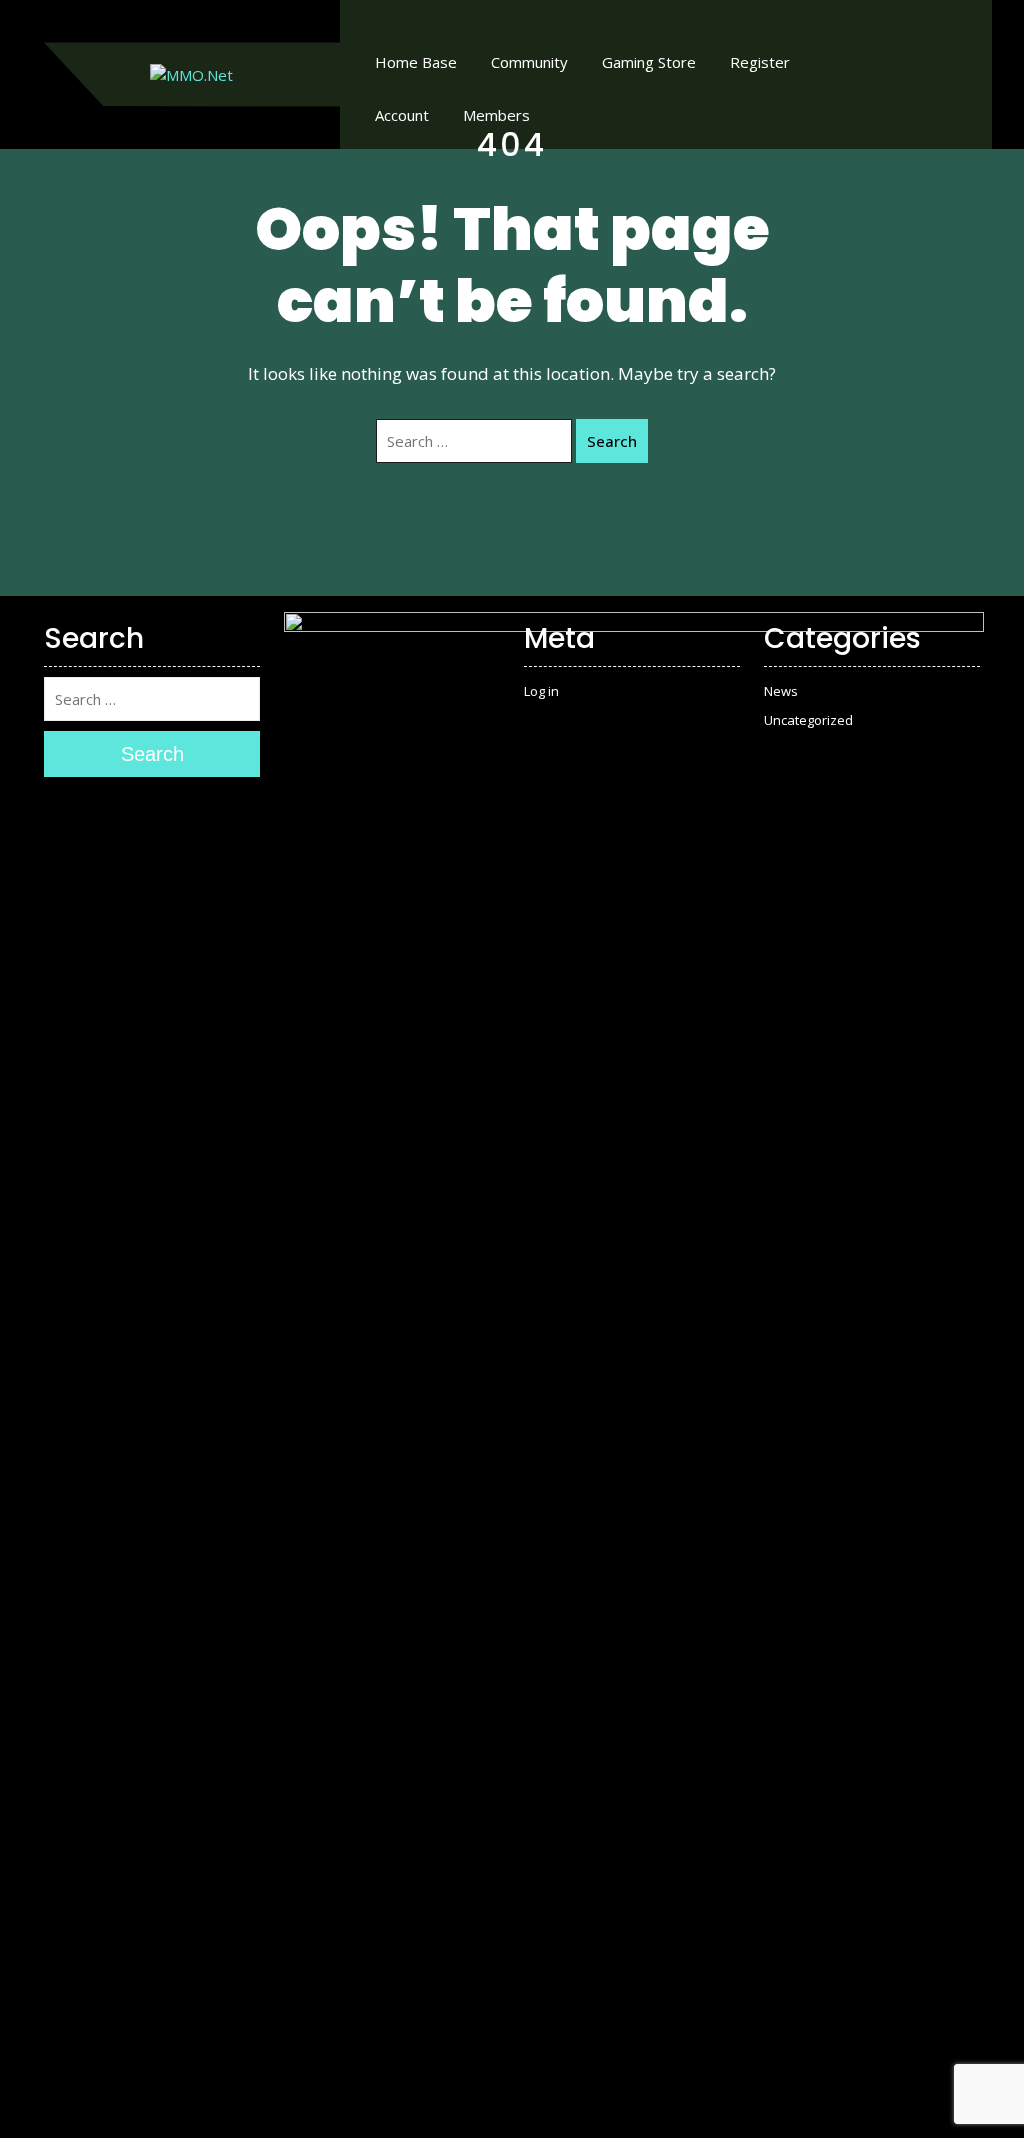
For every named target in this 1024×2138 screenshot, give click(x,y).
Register (760, 62)
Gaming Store (649, 62)
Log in (541, 691)
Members (496, 115)
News (781, 691)
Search (612, 441)
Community (529, 62)
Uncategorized (808, 720)
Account (402, 115)
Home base (416, 62)
